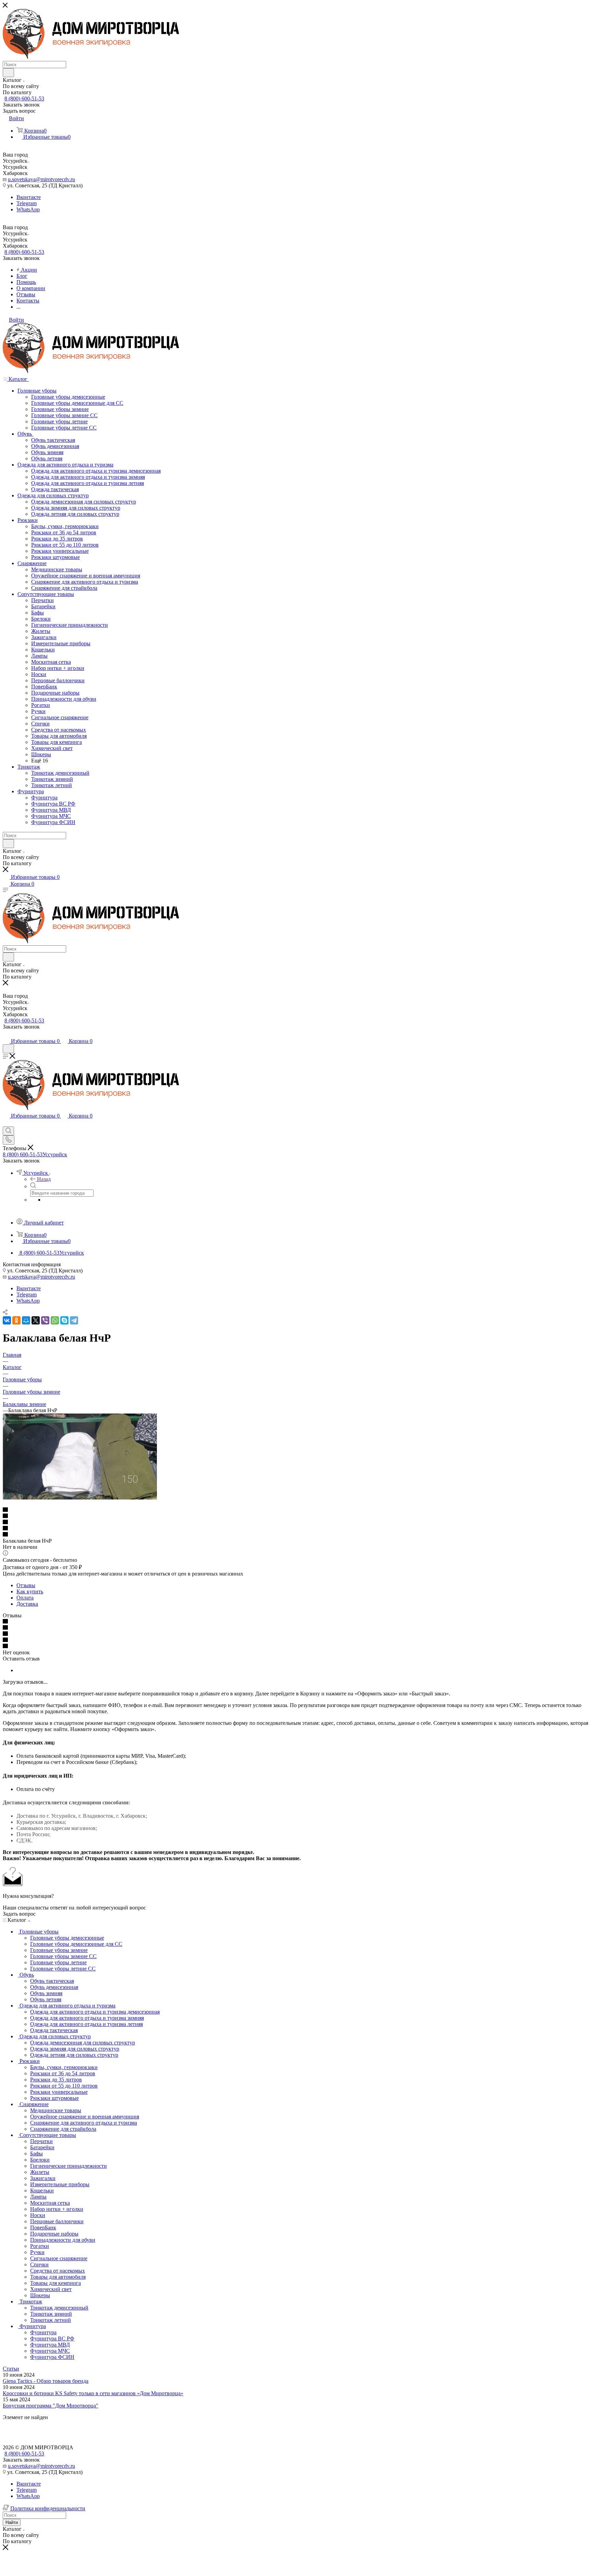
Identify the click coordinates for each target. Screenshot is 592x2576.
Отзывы (26, 1585)
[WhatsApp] (55, 1320)
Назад (44, 1179)
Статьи (11, 2369)
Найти (12, 2522)
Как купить (30, 1591)
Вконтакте (29, 197)
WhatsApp (28, 209)
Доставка (27, 1604)
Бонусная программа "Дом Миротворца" (51, 2406)
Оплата (25, 1598)
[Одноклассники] (16, 1320)
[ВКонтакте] (7, 1320)
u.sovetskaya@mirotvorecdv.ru (41, 179)
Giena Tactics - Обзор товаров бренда (46, 2381)
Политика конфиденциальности (48, 2508)
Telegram (27, 203)
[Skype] (64, 1320)
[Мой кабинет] (6, 1034)
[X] (36, 1320)
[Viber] (45, 1320)
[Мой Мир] (26, 1320)
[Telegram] (74, 1320)
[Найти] (8, 73)
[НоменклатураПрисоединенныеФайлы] (80, 1498)
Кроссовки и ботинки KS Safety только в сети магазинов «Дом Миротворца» (93, 2393)
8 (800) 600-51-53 (24, 98)
